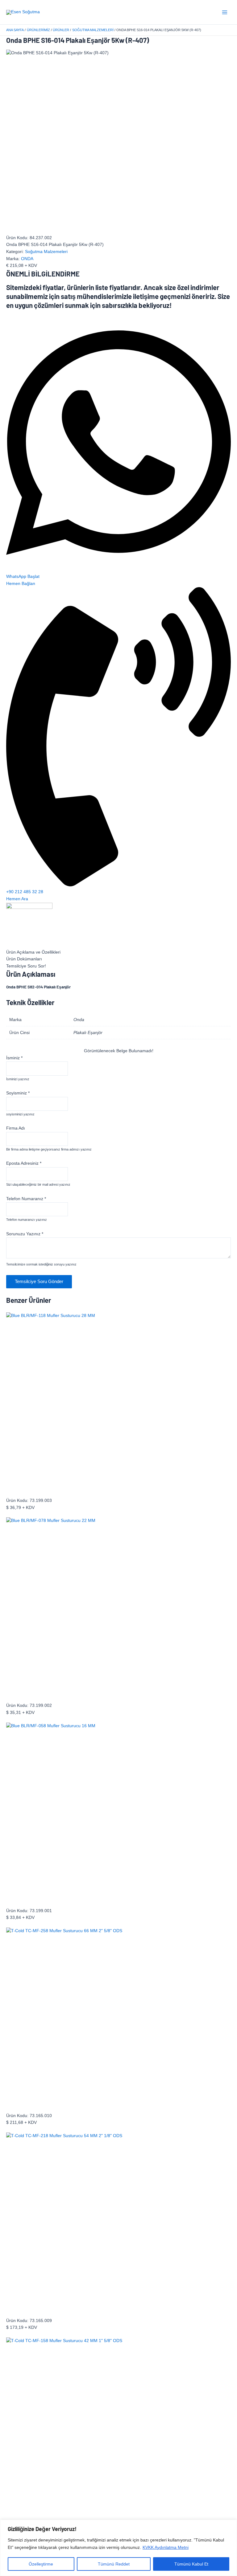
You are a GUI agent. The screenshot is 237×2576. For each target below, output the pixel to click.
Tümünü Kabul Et (191, 2564)
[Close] (231, 2525)
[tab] (118, 953)
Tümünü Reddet (114, 2564)
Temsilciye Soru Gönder (39, 1282)
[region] (118, 2548)
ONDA (27, 259)
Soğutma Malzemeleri (46, 252)
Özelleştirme (41, 2564)
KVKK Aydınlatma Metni (166, 2547)
